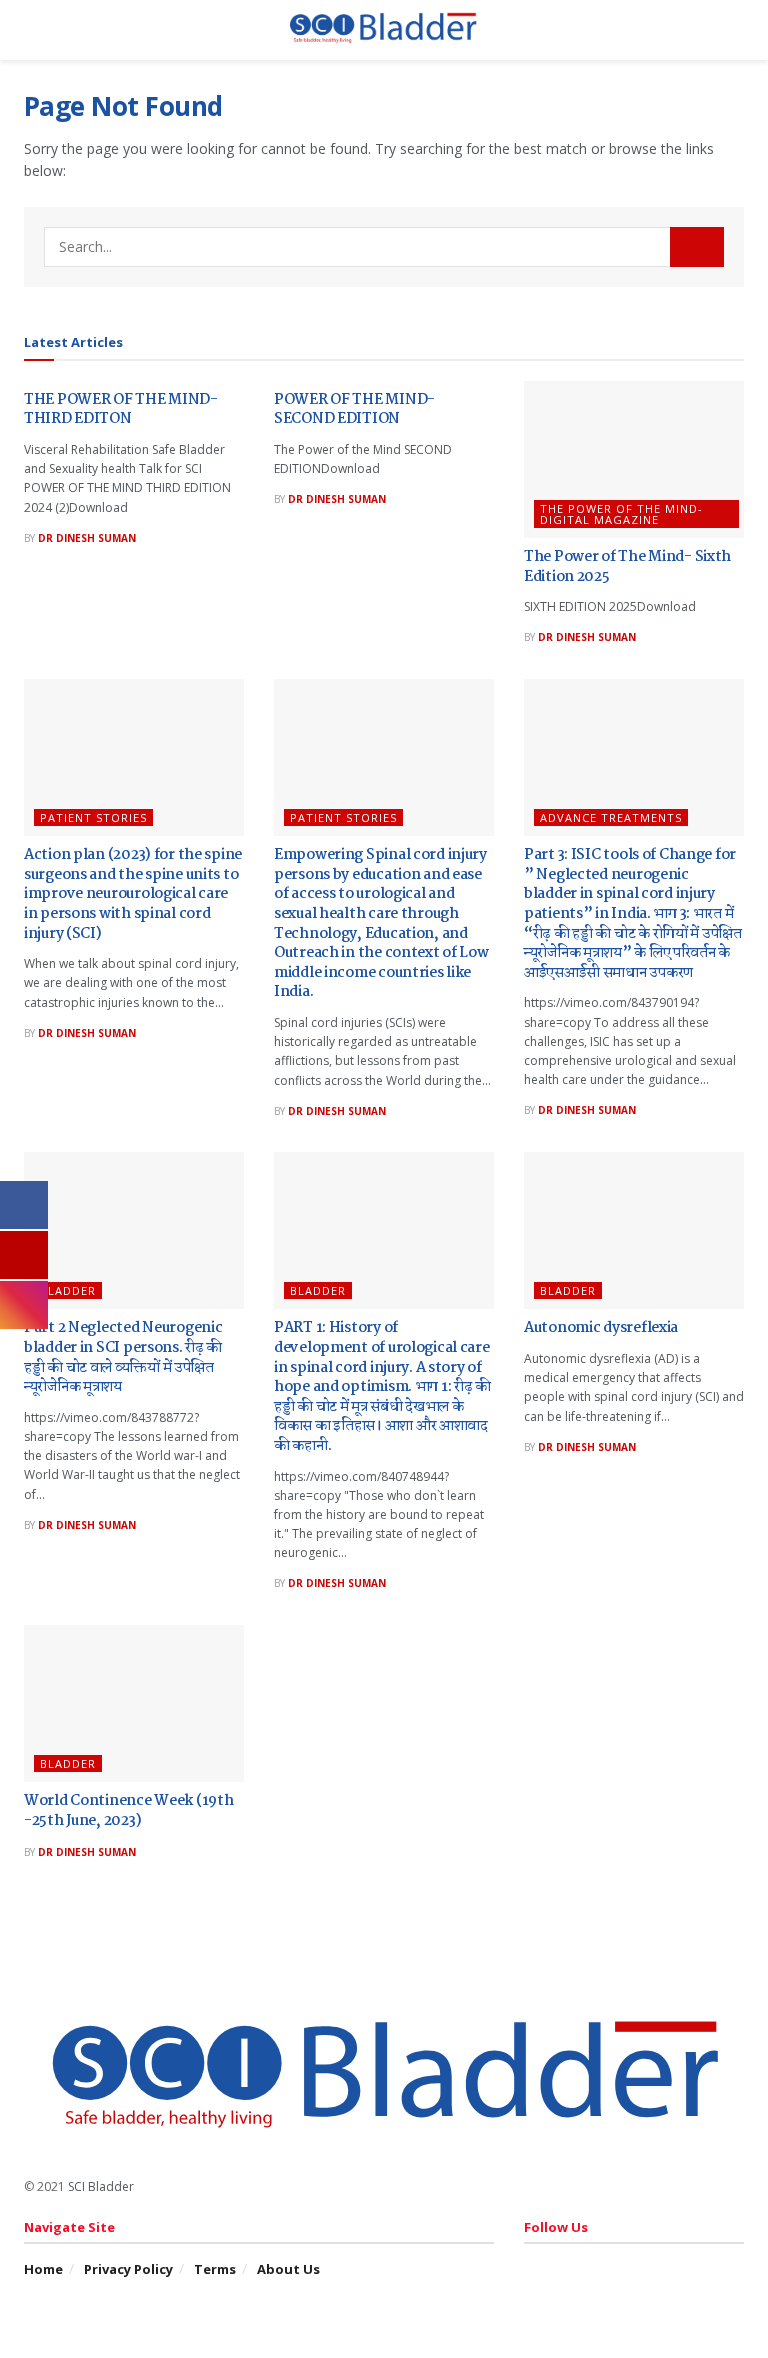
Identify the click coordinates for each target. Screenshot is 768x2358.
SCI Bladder (101, 2186)
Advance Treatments (611, 817)
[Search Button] (697, 247)
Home (43, 2269)
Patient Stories (93, 817)
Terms (215, 2269)
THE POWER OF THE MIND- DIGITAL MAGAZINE (621, 514)
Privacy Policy (128, 2269)
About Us (288, 2269)
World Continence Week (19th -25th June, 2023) (128, 1811)
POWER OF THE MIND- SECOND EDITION (354, 410)
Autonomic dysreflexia (601, 1328)
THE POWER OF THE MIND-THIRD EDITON (121, 410)
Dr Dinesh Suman (87, 538)
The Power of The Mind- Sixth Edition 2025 (627, 567)
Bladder (68, 1290)
